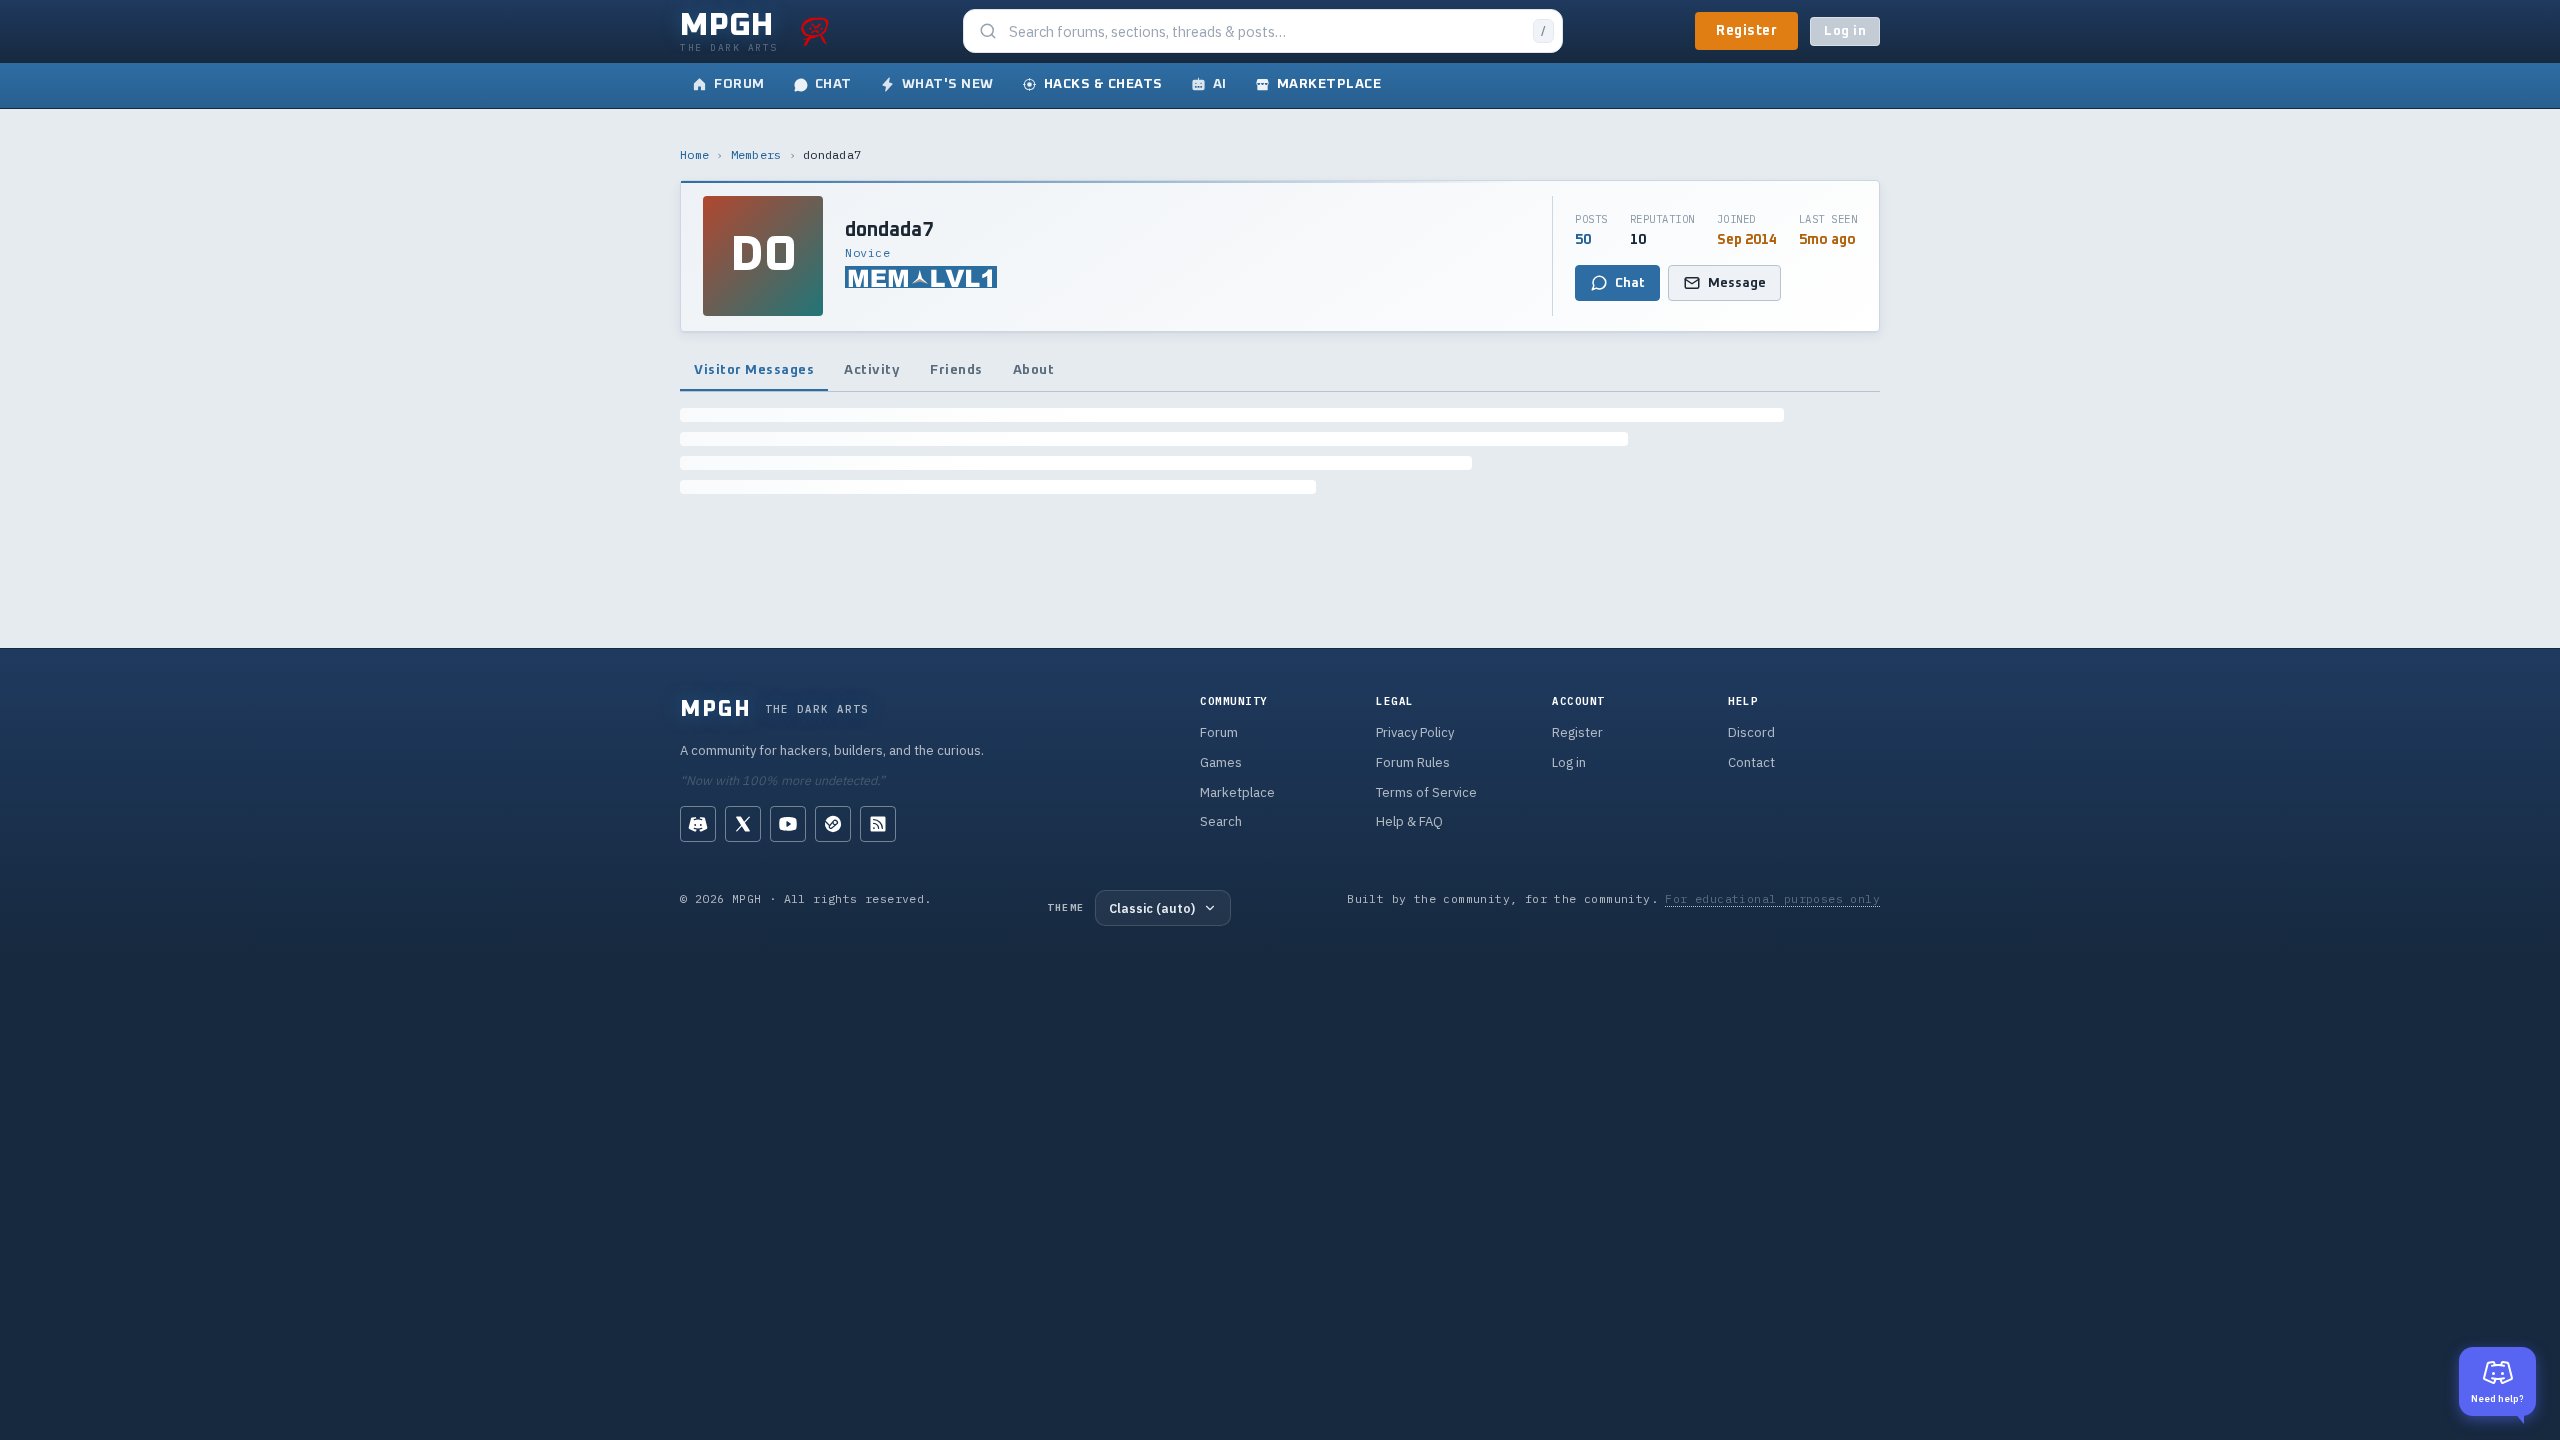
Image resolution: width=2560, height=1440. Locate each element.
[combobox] (1265, 31)
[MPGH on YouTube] (788, 824)
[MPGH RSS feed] (878, 824)
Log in (1845, 31)
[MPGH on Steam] (833, 824)
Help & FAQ (1409, 821)
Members (756, 154)
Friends (956, 370)
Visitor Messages (754, 370)
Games (1221, 762)
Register (1746, 31)
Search (1221, 821)
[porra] (815, 31)
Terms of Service (1426, 792)
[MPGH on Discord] (698, 824)
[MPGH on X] (743, 824)
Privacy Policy (1415, 732)
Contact (1751, 762)
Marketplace (1237, 792)
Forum (1219, 732)
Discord (1751, 732)
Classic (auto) (1152, 908)
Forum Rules (1413, 762)
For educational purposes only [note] (1772, 898)
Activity (872, 370)
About (1034, 370)
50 (1583, 240)
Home (694, 154)
